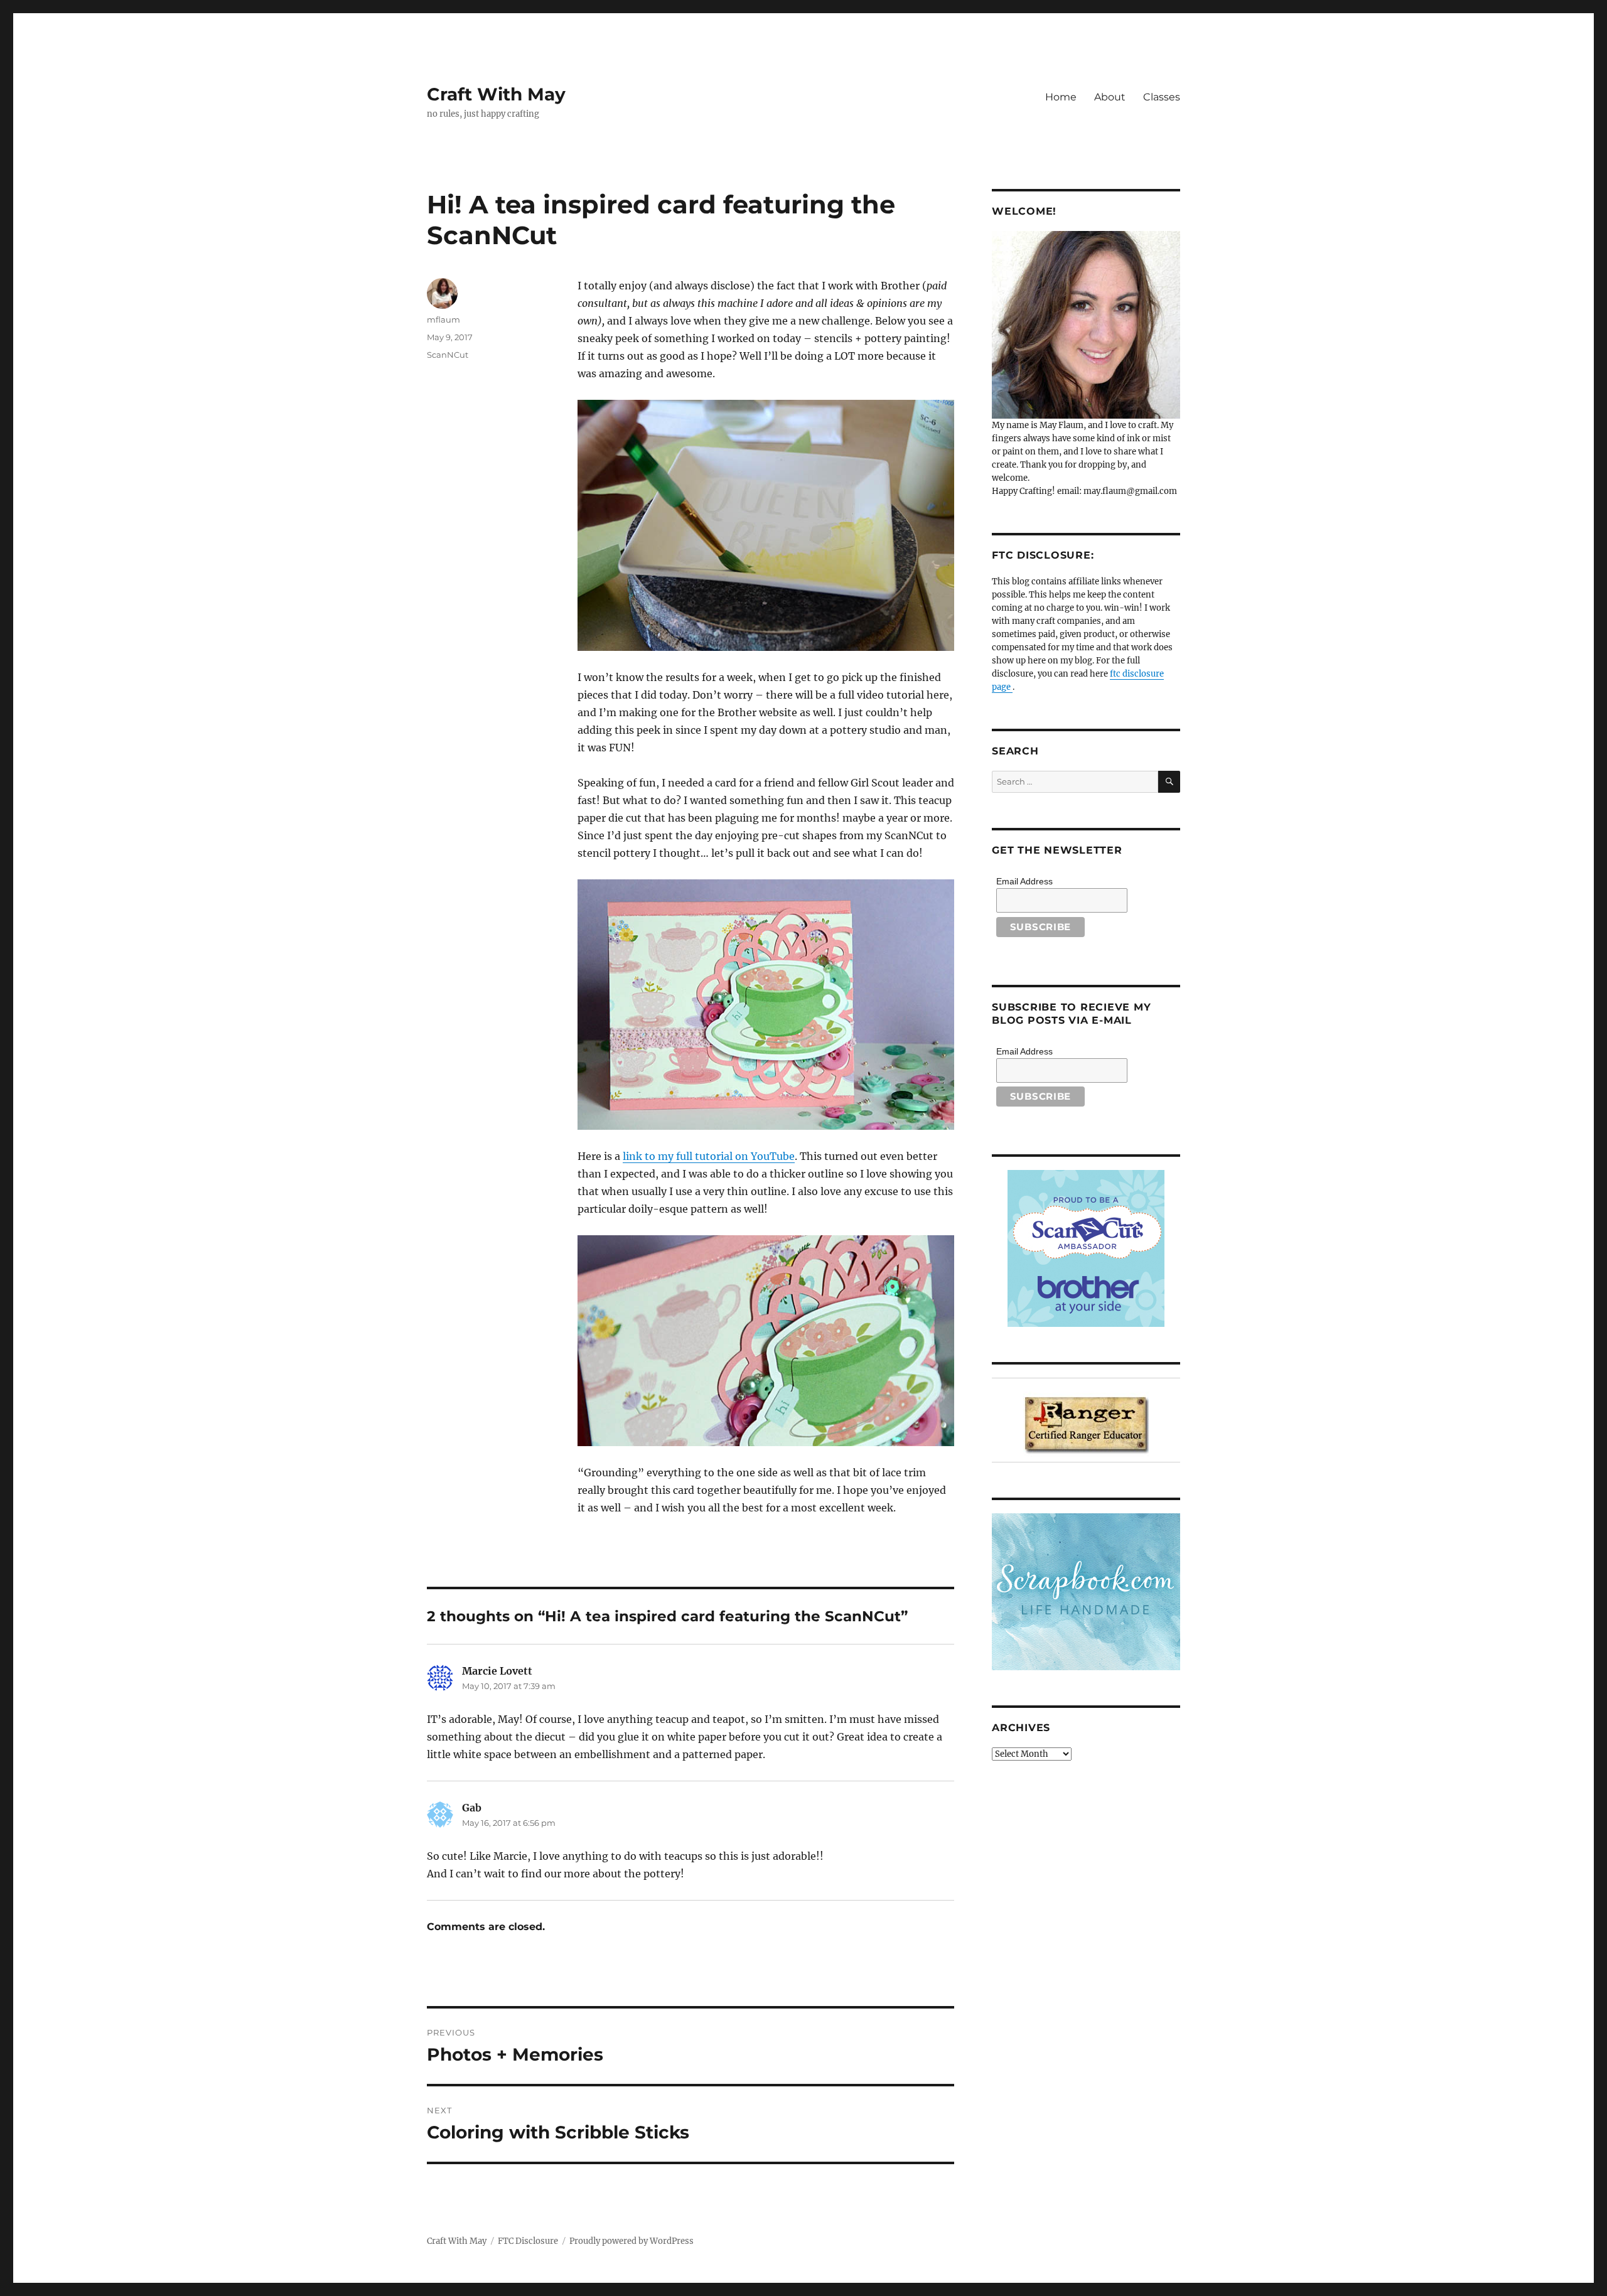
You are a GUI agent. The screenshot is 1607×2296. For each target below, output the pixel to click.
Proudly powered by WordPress (632, 2241)
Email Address (1024, 881)
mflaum (443, 319)
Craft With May (496, 94)
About (1110, 97)
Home (1061, 97)
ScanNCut (448, 355)
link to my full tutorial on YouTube (709, 1156)
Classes (1162, 97)
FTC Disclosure (528, 2241)
